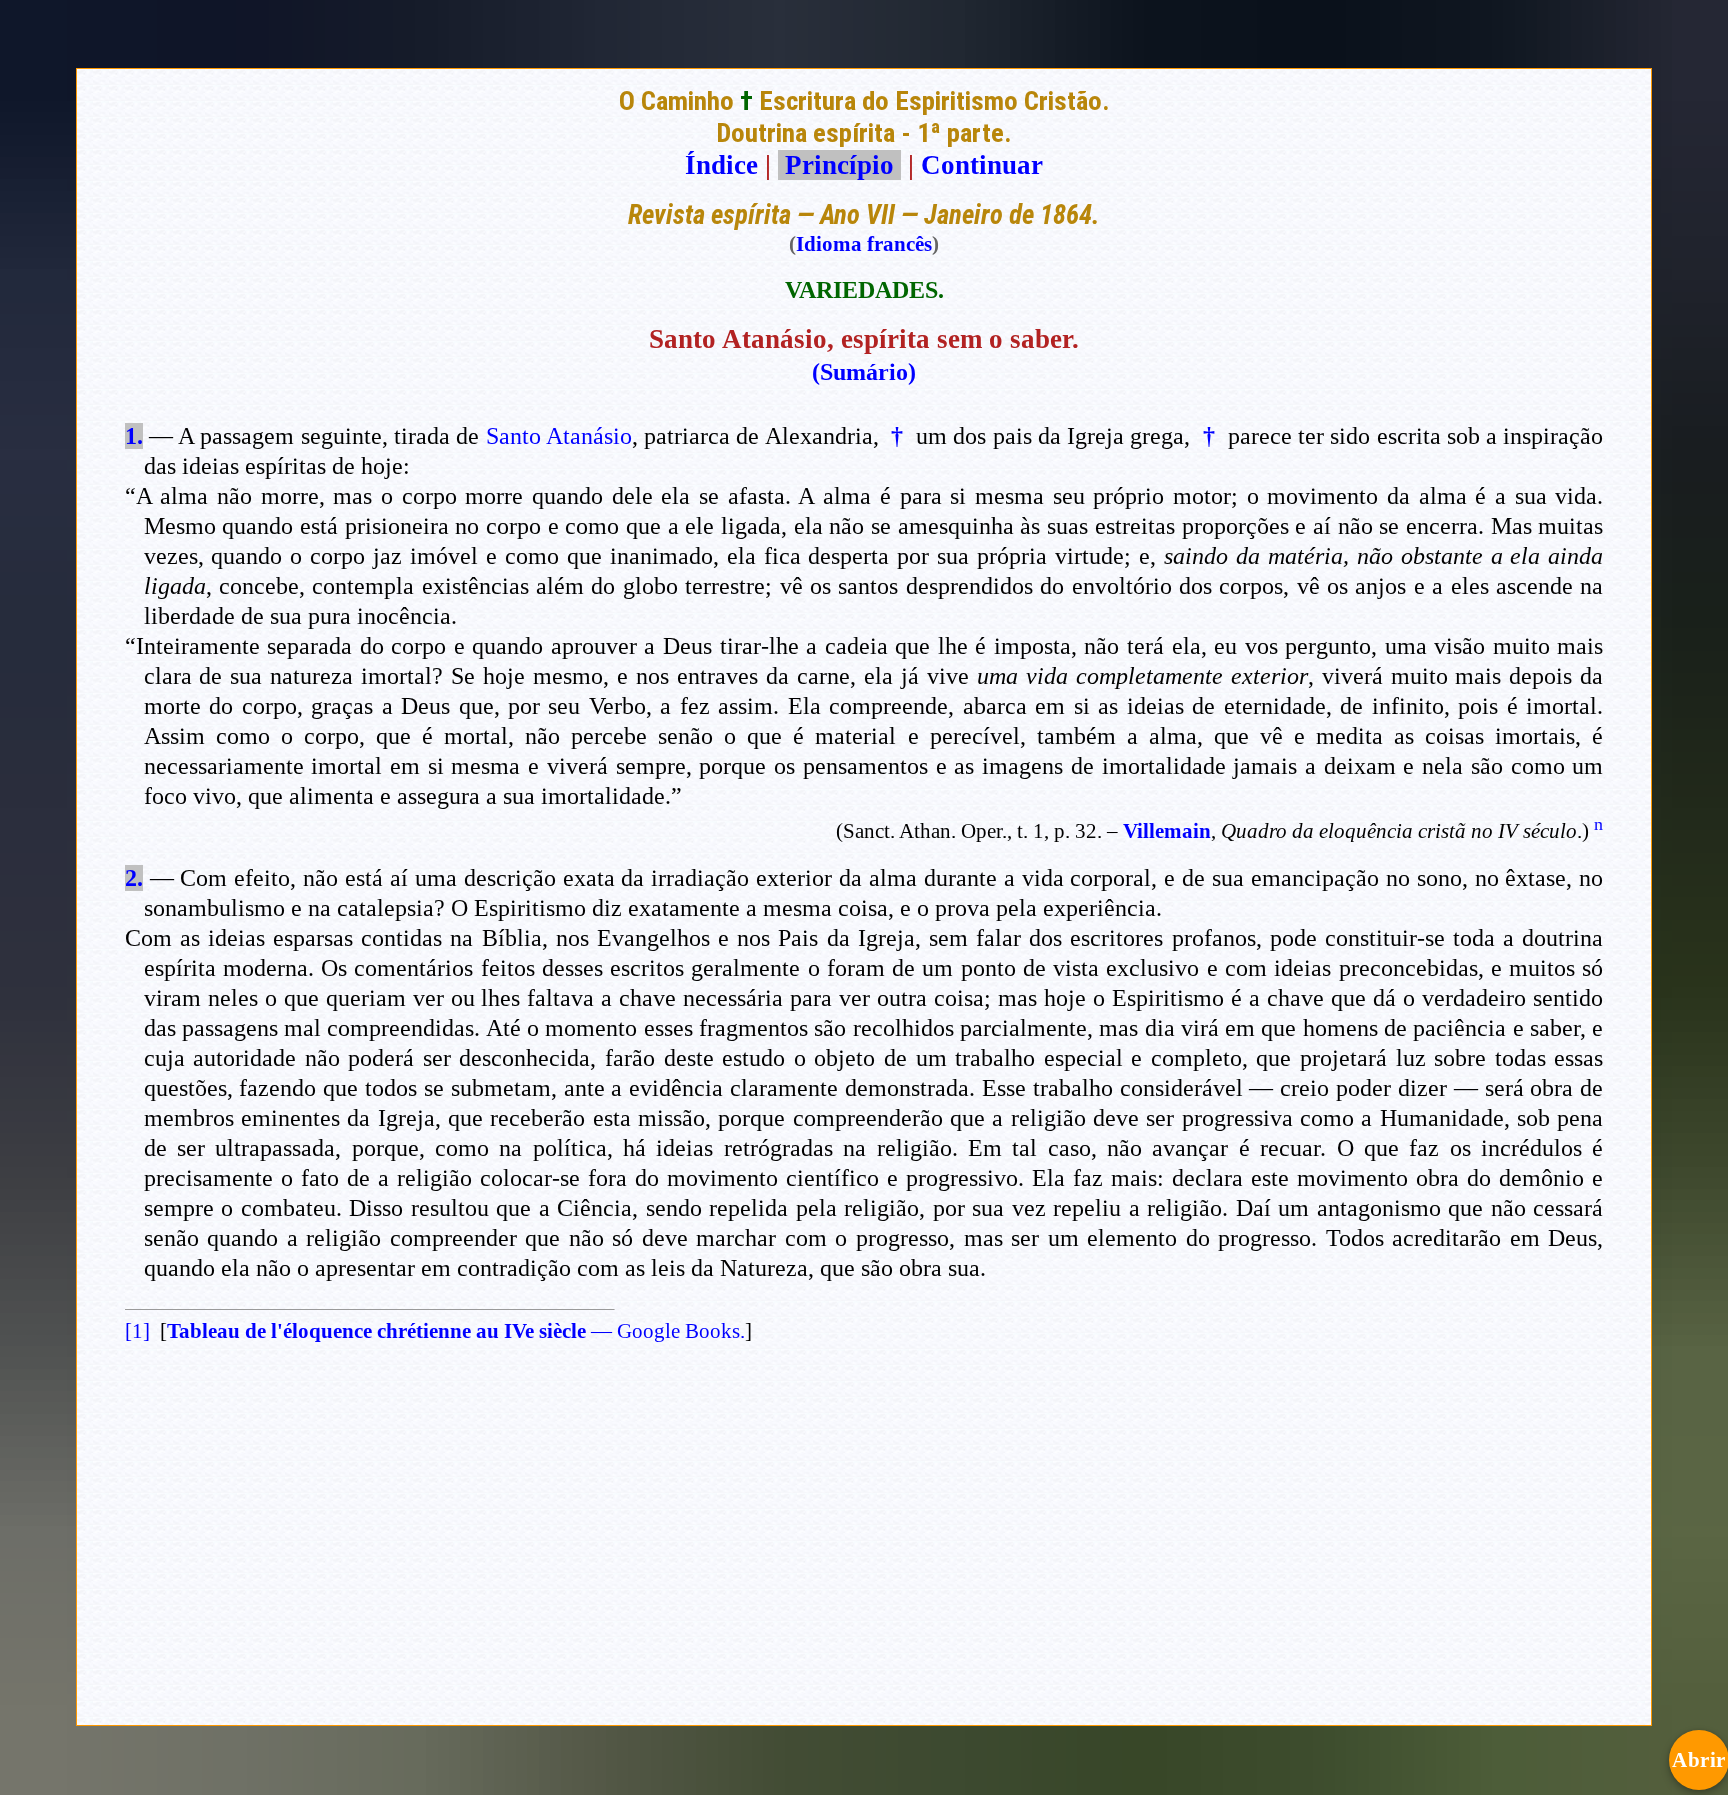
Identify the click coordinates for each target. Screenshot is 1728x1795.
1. (134, 436)
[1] (137, 1331)
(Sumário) (864, 372)
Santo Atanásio (559, 436)
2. (134, 878)
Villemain (1167, 831)
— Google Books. (456, 1331)
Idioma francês (864, 244)
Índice (721, 165)
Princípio (839, 165)
